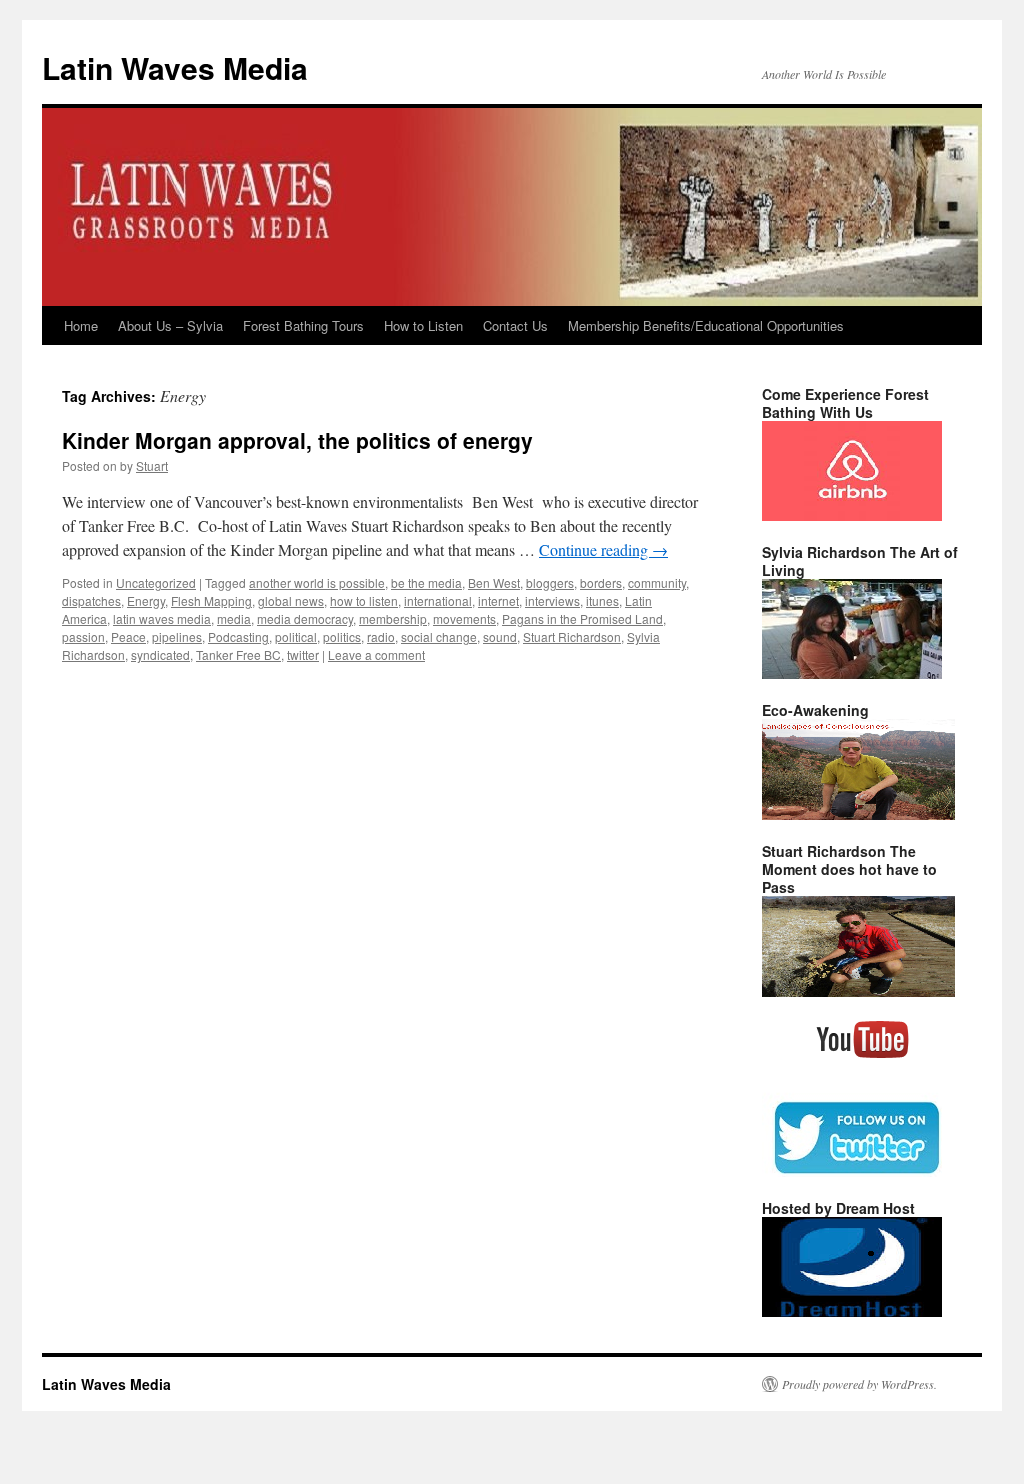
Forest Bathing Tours (303, 325)
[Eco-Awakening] (858, 815)
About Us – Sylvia (170, 325)
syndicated (160, 654)
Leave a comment (376, 654)
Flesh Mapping (211, 600)
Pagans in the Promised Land (582, 618)
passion (83, 636)
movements (464, 618)
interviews (552, 600)
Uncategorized (156, 582)
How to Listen (423, 325)
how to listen (364, 600)
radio (381, 636)
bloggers (550, 582)
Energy (146, 600)
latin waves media (162, 618)
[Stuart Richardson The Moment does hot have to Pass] (858, 992)
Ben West (494, 582)
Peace (128, 636)
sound (500, 636)
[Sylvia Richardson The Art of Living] (852, 674)
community (657, 582)
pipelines (177, 636)
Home (81, 325)
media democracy (305, 618)
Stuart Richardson (572, 636)
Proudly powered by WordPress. (859, 1384)
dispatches (91, 600)
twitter (303, 654)
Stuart (152, 465)
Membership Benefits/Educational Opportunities (706, 325)
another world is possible (317, 582)
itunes (602, 600)
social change (439, 636)
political (296, 636)
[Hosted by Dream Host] (852, 1312)
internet (498, 600)
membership (393, 618)
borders (601, 582)
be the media (426, 582)
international (438, 600)
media (234, 618)
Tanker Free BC (238, 654)
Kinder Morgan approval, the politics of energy (297, 440)
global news (291, 600)
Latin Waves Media (175, 67)
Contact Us (515, 325)
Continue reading (603, 549)
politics (342, 636)
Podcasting (238, 636)
